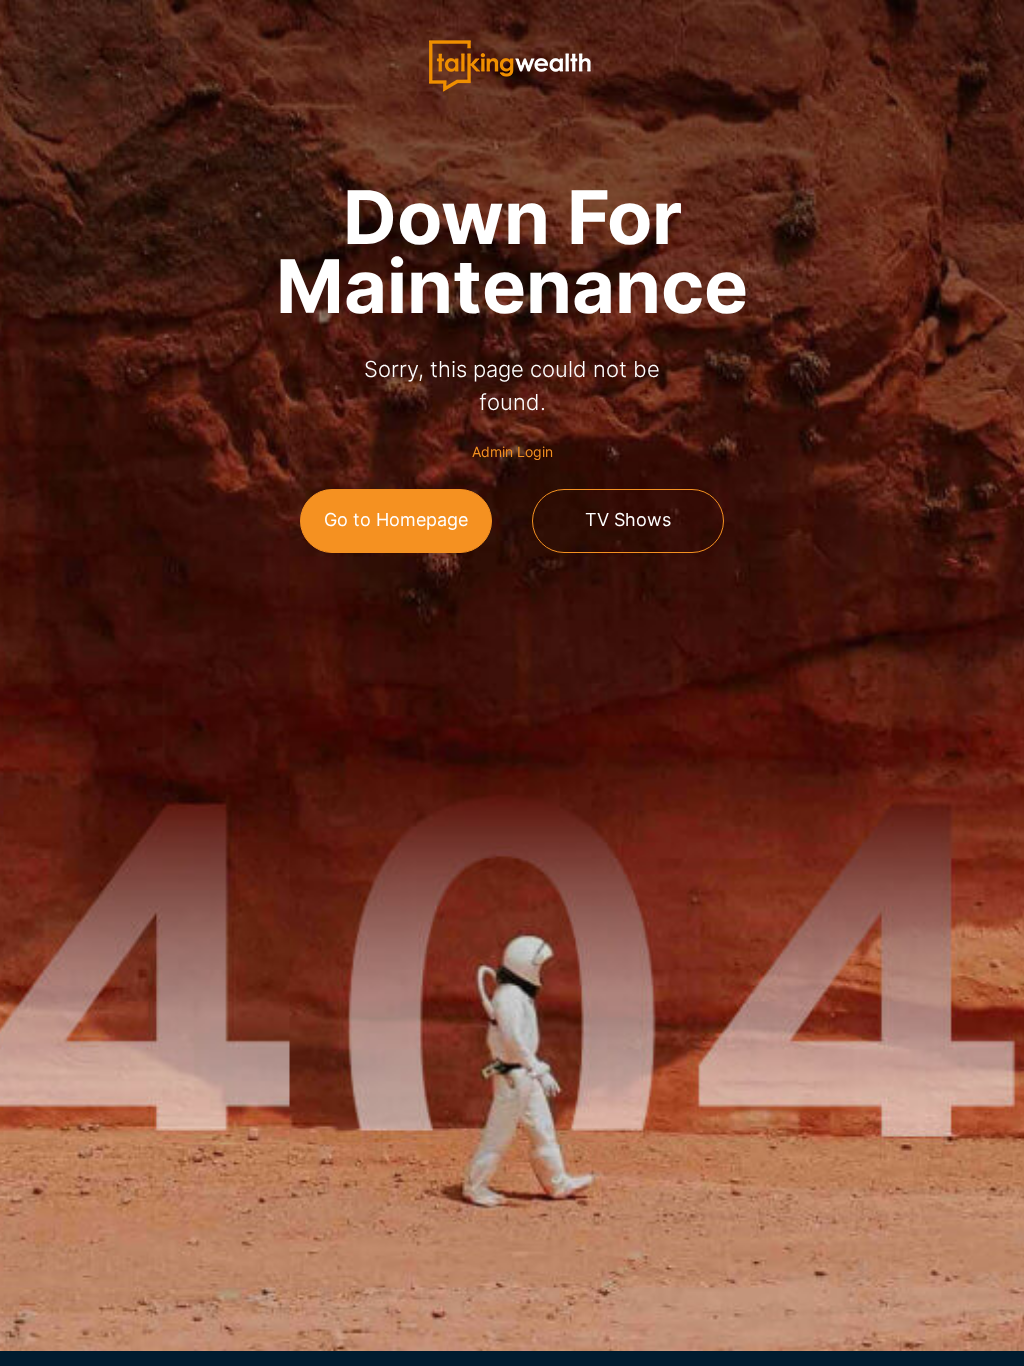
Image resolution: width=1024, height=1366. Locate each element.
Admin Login (512, 451)
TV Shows (628, 519)
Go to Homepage (396, 519)
